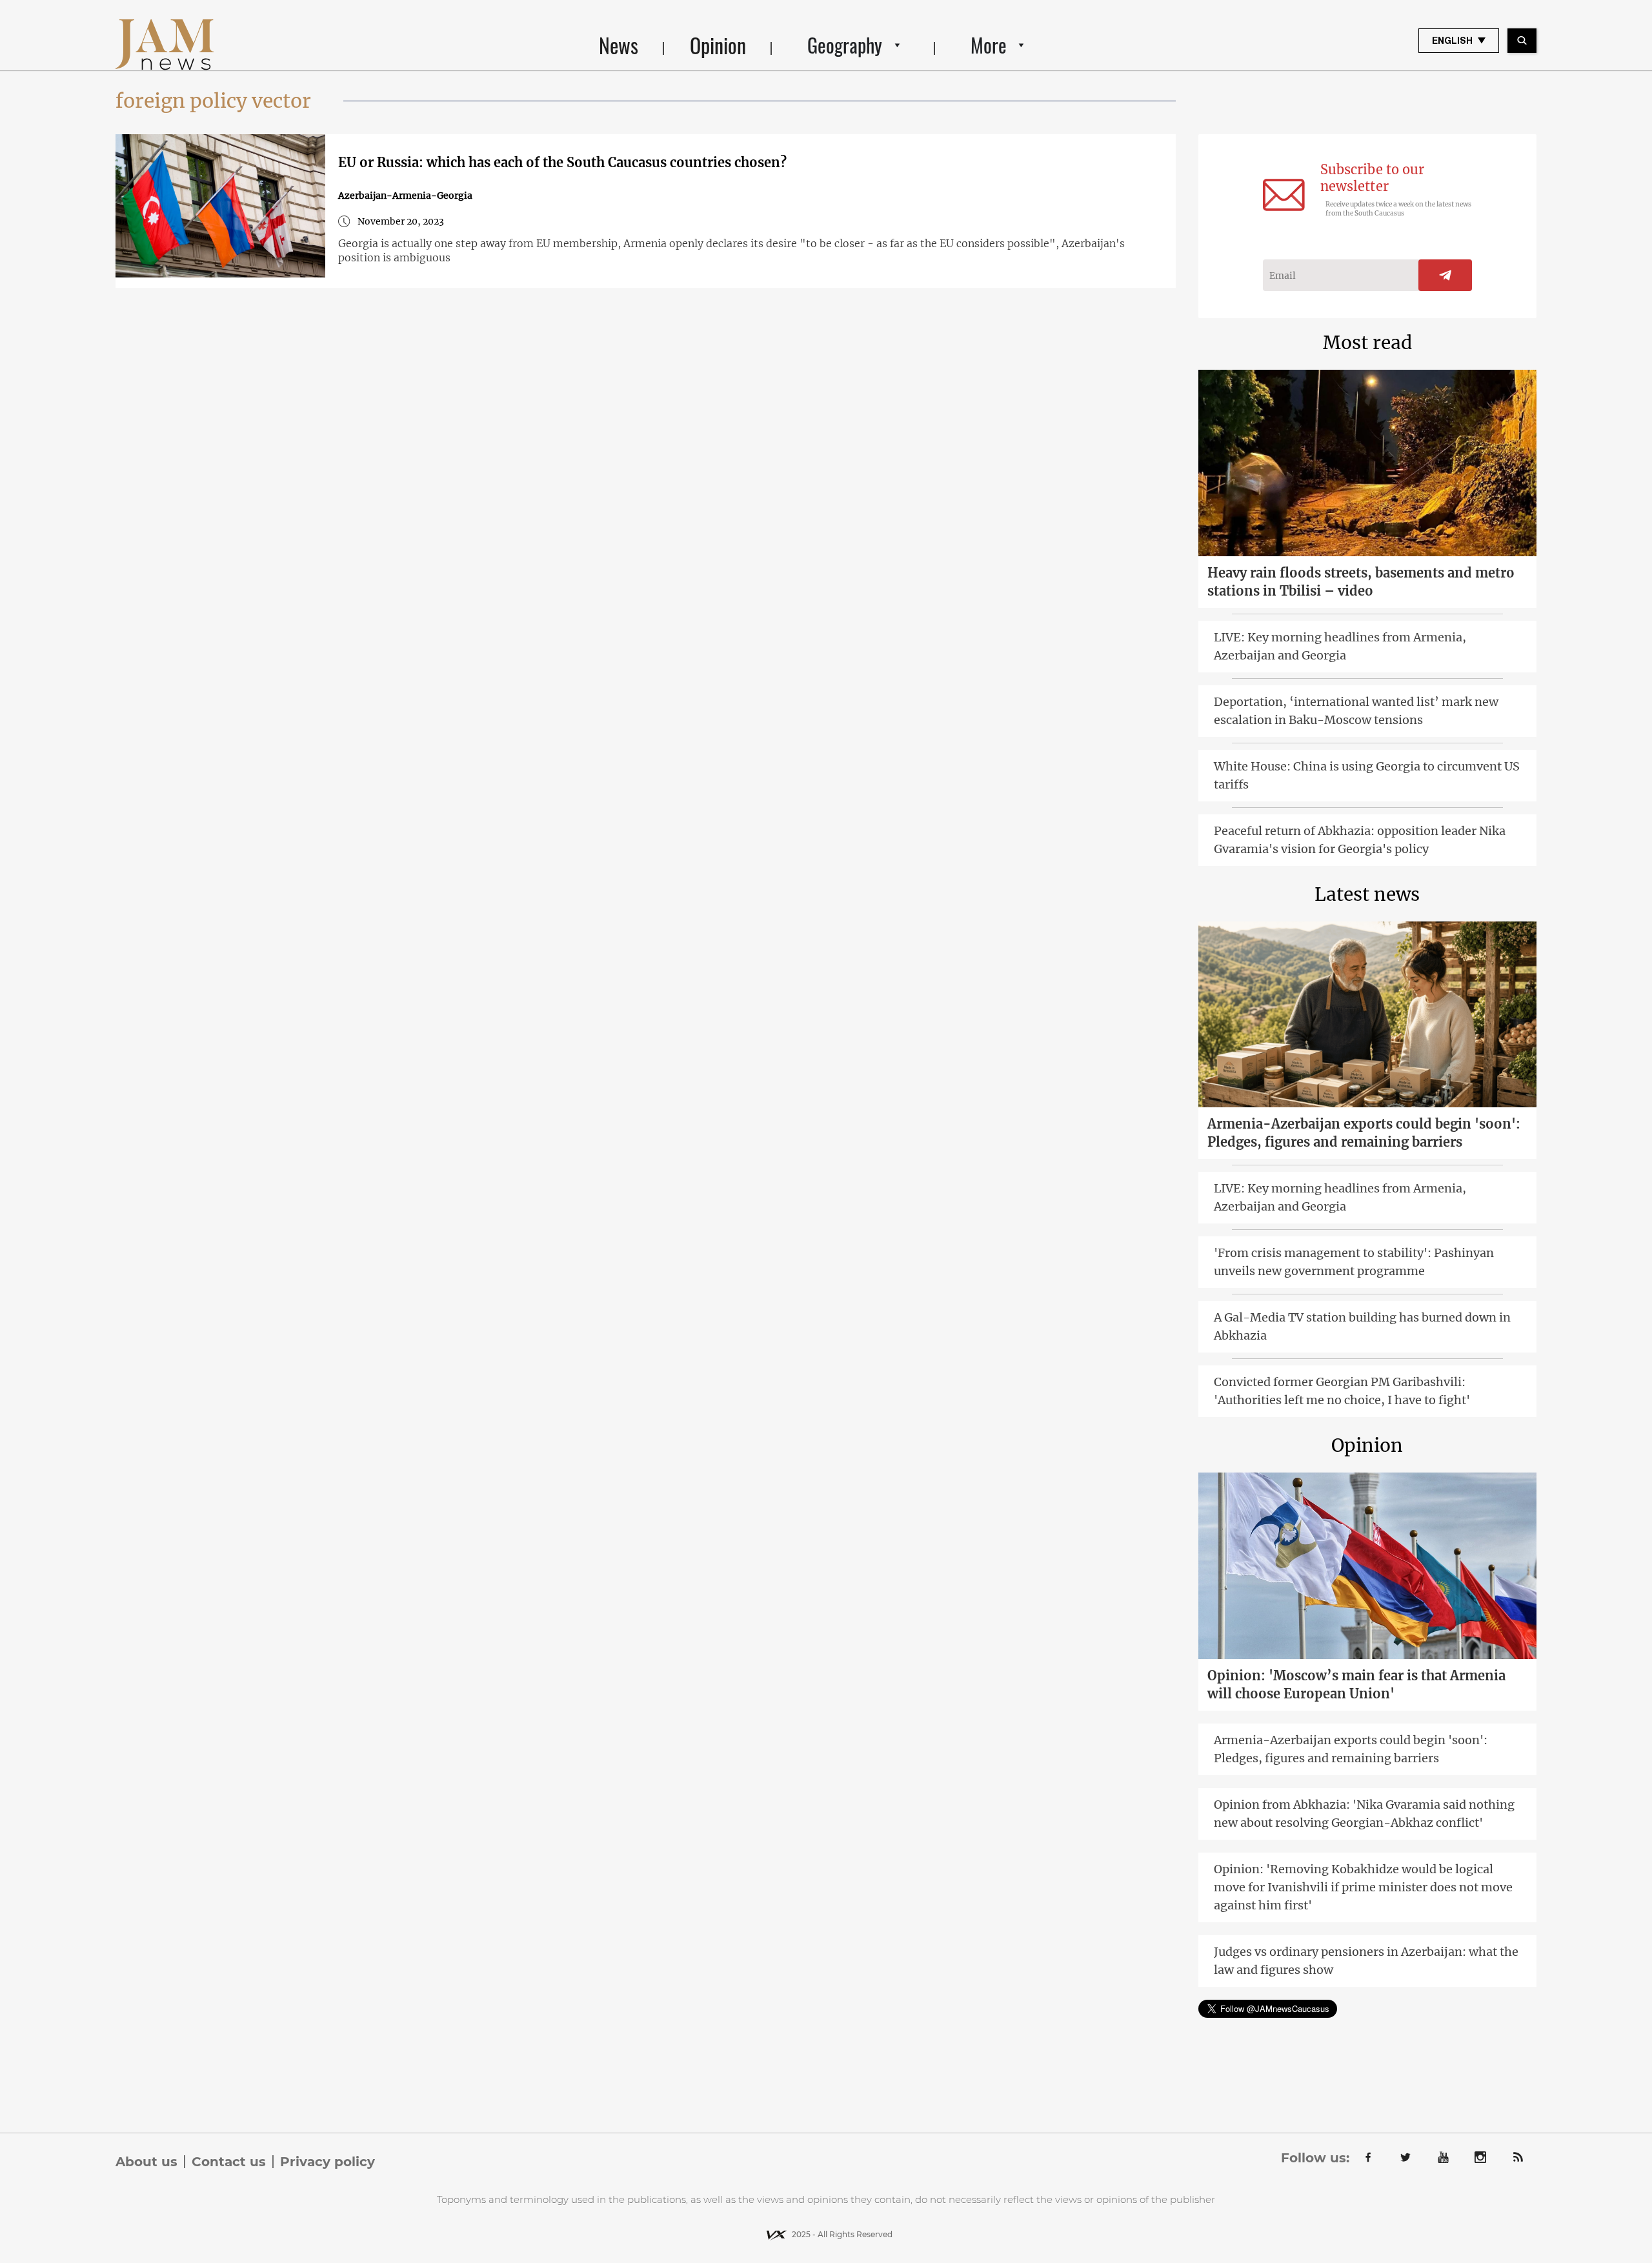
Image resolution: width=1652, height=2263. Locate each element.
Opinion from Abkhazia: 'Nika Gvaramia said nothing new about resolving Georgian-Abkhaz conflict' (1364, 1814)
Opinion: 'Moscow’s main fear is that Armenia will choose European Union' (1356, 1685)
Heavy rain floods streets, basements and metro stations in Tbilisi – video (1361, 582)
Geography (845, 45)
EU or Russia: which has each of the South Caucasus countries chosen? (562, 162)
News (619, 45)
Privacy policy (327, 2162)
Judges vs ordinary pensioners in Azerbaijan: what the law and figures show (1366, 1961)
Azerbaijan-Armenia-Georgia (405, 196)
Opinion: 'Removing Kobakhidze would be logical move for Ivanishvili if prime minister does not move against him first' (1363, 1887)
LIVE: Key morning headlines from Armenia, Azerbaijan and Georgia (1340, 646)
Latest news (1367, 894)
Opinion (718, 45)
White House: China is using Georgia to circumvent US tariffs (1367, 775)
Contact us (229, 2162)
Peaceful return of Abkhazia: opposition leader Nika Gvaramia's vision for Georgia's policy (1360, 840)
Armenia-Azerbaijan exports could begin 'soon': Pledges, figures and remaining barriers (1364, 1133)
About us (146, 2162)
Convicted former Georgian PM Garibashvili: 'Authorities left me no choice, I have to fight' (1342, 1391)
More (989, 45)
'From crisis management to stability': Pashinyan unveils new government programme (1354, 1262)
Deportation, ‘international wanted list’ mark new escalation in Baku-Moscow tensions (1356, 711)
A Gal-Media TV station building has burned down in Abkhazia (1362, 1326)
